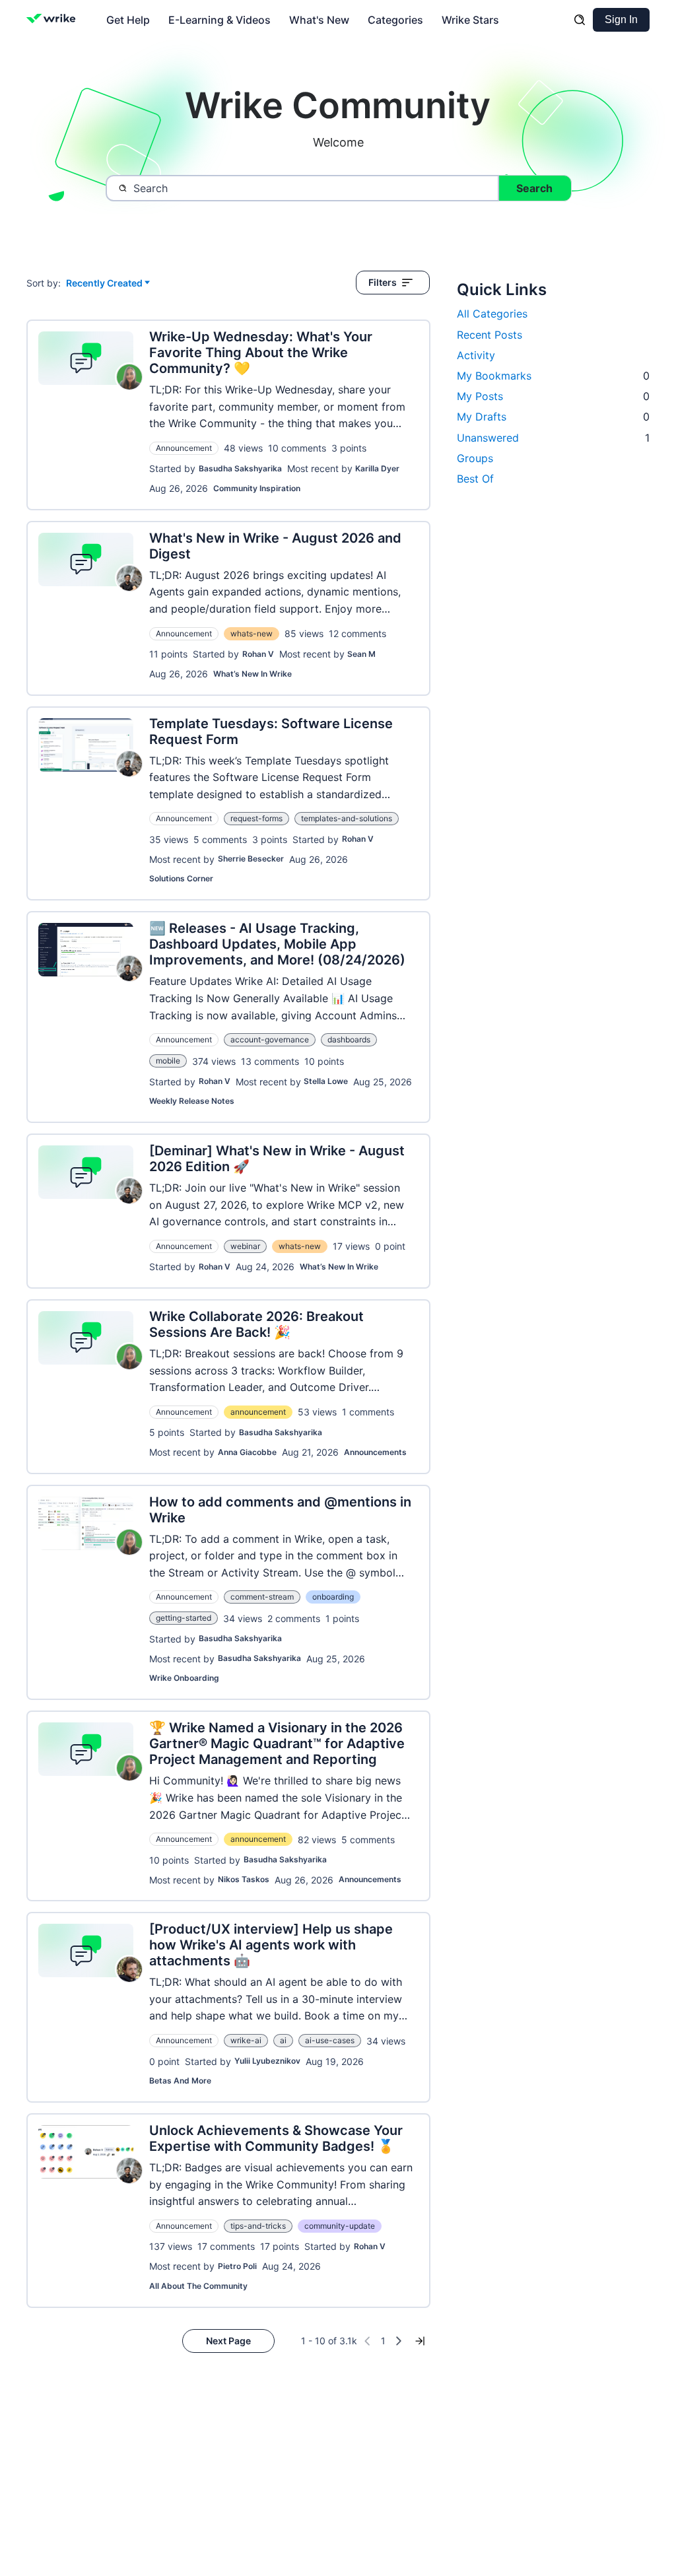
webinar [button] (245, 1246)
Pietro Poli (237, 2266)
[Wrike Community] (54, 20)
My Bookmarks (553, 376)
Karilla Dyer (377, 468)
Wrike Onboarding (184, 1678)
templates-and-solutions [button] (347, 818)
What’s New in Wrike (253, 674)
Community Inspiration (257, 488)
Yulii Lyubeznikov (267, 2061)
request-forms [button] (256, 818)
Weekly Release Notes (192, 1101)
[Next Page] (399, 2341)
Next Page (228, 2341)
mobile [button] (168, 1061)
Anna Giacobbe (247, 1452)
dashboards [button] (349, 1039)
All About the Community (198, 2286)
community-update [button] (340, 2226)
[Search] (580, 20)
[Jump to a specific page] (420, 2341)
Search (534, 188)
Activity (476, 355)
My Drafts (553, 417)
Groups (475, 458)
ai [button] (283, 2040)
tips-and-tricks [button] (258, 2226)
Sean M (361, 654)
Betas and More (180, 2081)
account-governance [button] (270, 1039)
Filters (383, 282)
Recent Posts (490, 335)
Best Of (475, 479)
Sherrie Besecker (251, 859)
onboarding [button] (333, 1597)
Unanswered (553, 438)
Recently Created (104, 284)
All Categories (492, 314)
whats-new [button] (252, 633)
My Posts (553, 396)
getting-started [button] (184, 1618)
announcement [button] (258, 1412)
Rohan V (258, 654)
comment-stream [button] (262, 1597)
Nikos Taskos (244, 1879)
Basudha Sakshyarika (240, 468)
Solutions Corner (181, 878)
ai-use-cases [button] (330, 2040)
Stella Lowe (326, 1081)
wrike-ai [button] (246, 2040)
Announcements (375, 1452)
